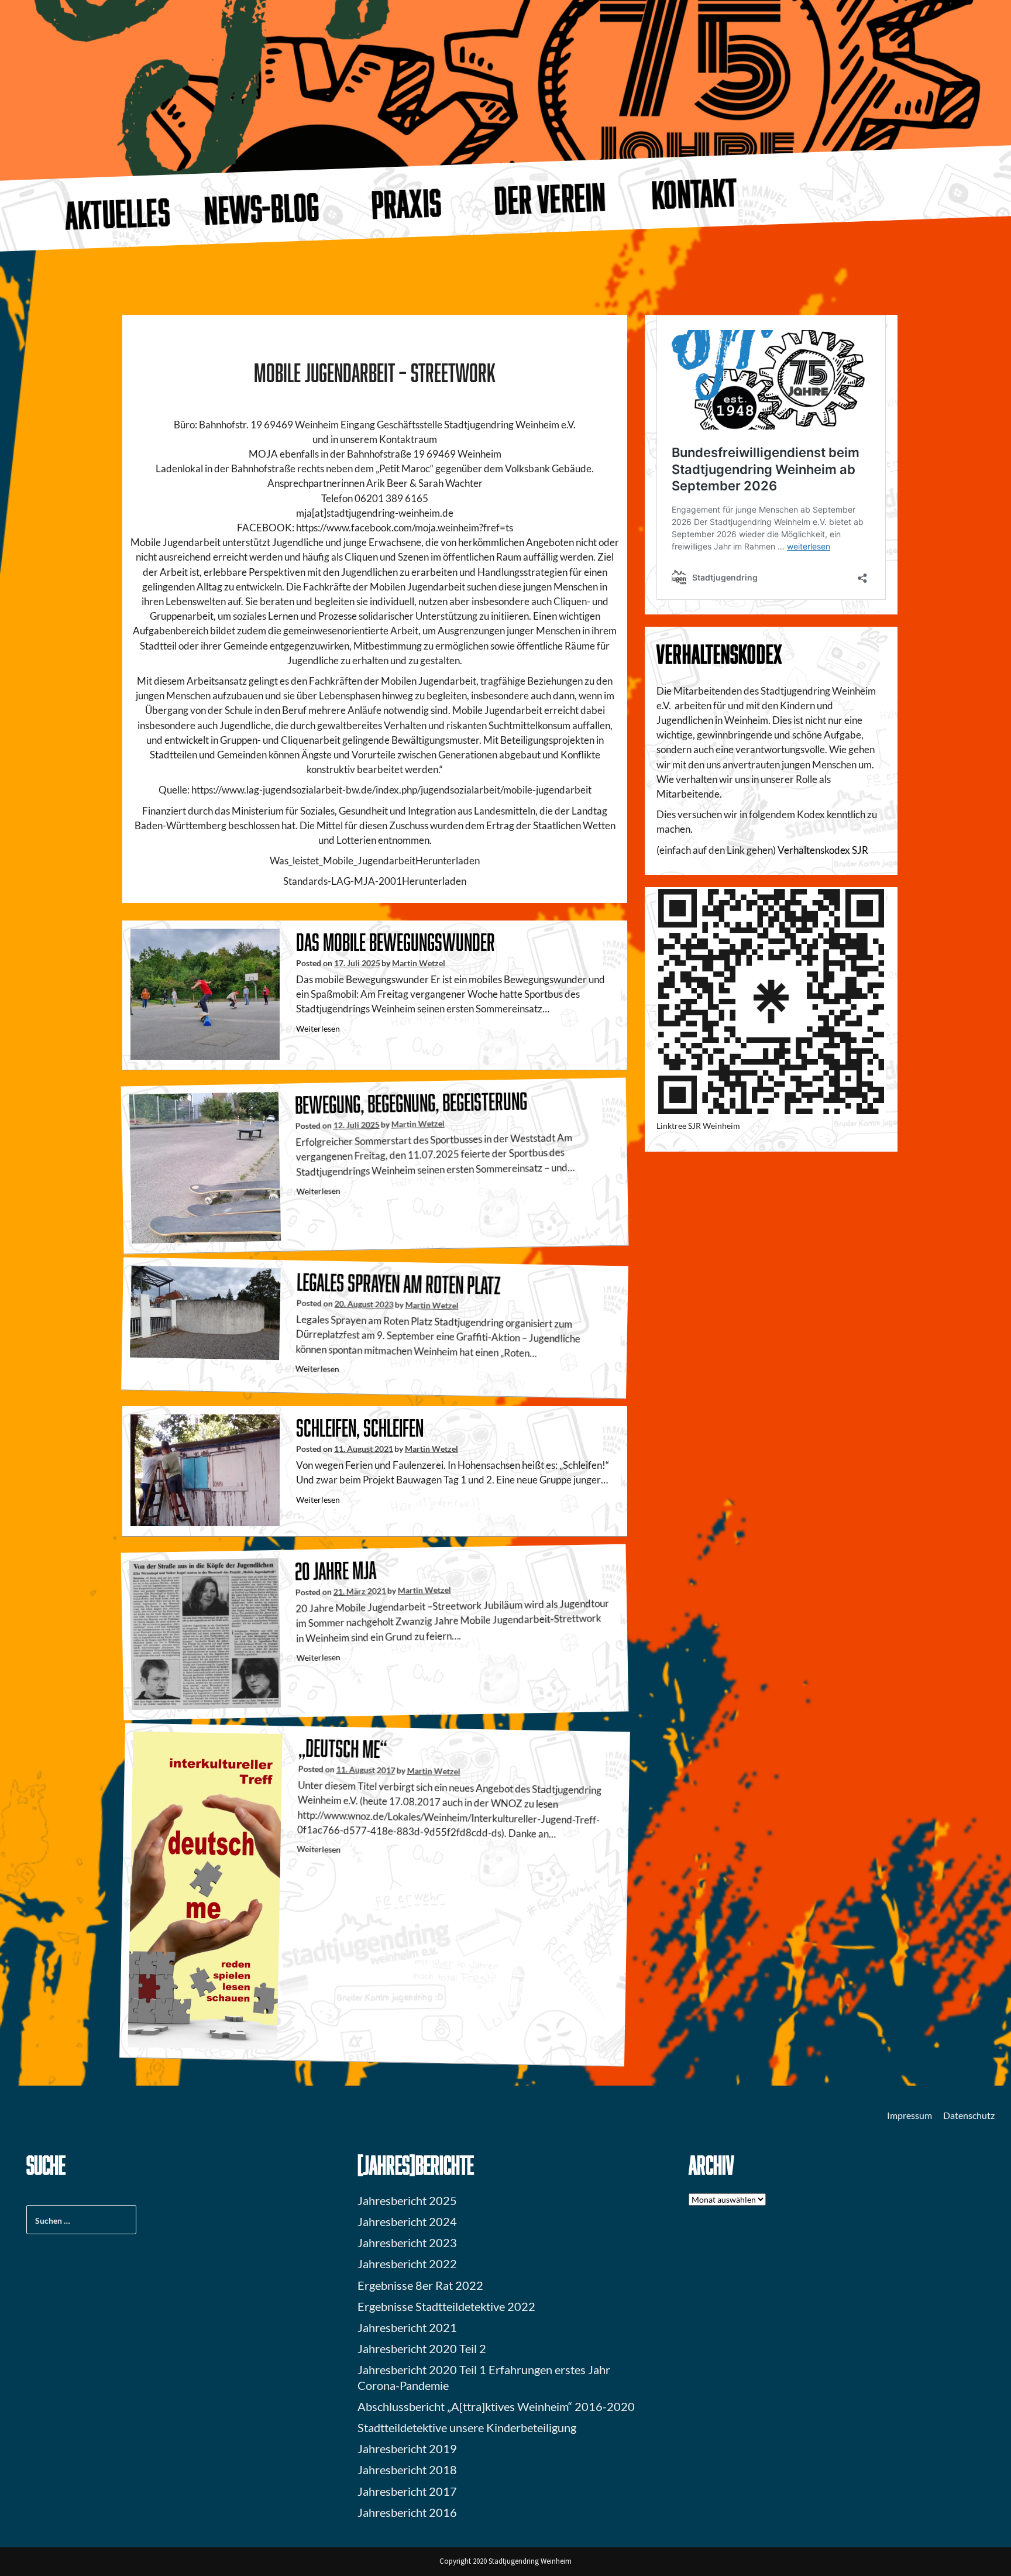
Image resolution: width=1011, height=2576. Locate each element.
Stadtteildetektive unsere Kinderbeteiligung (467, 2427)
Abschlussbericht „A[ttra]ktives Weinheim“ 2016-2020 (496, 2406)
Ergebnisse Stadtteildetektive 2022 (446, 2306)
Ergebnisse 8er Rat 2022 (420, 2285)
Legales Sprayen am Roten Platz (399, 1283)
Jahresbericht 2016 (407, 2512)
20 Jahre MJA (336, 1570)
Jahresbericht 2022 (407, 2264)
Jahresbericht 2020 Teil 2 (422, 2348)
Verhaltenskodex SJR (823, 850)
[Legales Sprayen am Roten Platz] (205, 1311)
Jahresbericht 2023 (407, 2242)
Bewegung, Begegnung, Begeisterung (411, 1102)
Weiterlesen (318, 1028)
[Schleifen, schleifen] (205, 1469)
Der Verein (551, 198)
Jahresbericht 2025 (407, 2200)
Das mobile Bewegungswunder (396, 942)
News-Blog (262, 208)
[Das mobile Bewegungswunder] (205, 993)
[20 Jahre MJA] (205, 1633)
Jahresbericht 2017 (407, 2491)
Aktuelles (117, 213)
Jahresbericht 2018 (407, 2469)
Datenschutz (969, 2115)
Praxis (406, 203)
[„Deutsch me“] (205, 1889)
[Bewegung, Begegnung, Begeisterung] (205, 1167)
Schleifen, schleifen (360, 1428)
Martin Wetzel (419, 963)
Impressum (909, 2115)
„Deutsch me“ (343, 1748)
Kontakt (695, 193)
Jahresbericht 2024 (407, 2221)
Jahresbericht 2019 (407, 2448)
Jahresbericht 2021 (407, 2327)
